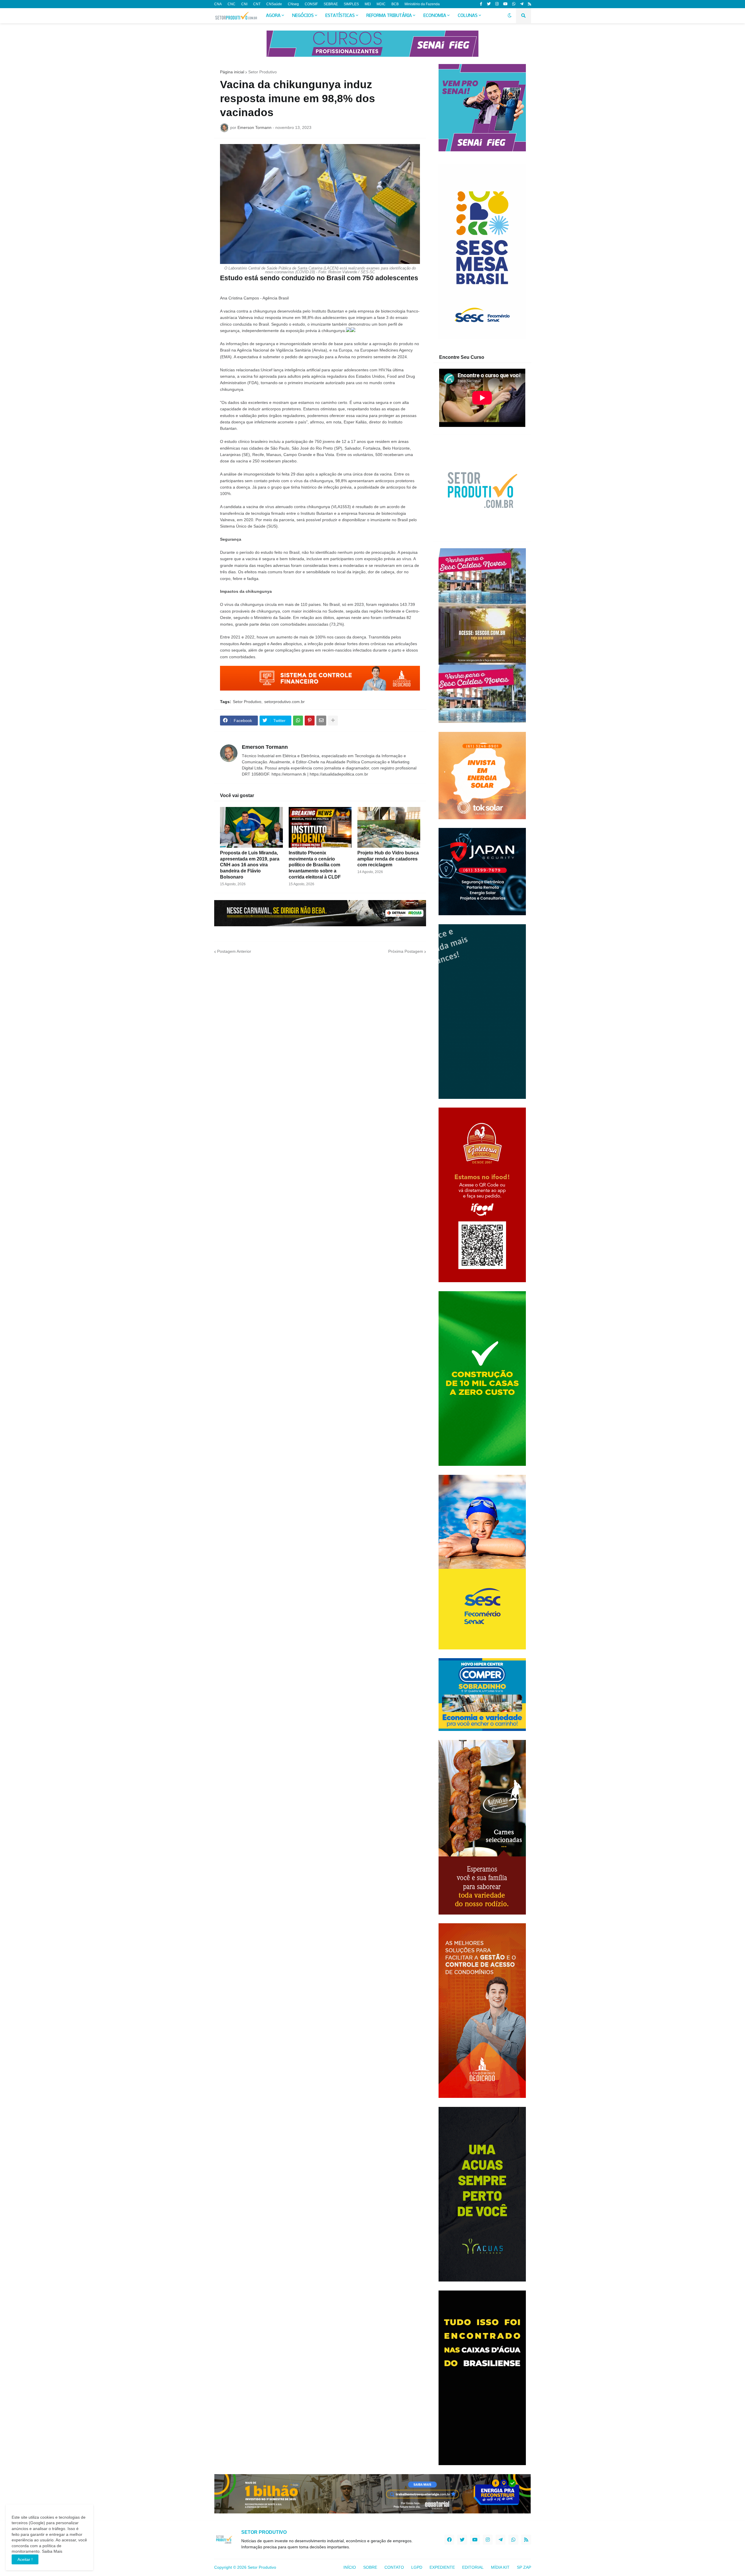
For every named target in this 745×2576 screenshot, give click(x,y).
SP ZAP (524, 2567)
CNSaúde (274, 4)
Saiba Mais (52, 2551)
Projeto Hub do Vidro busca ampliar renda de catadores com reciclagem (388, 859)
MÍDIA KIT (500, 2567)
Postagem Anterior (234, 951)
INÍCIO (350, 2567)
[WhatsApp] (298, 721)
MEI (368, 4)
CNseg (293, 4)
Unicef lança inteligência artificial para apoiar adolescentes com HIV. (323, 370)
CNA (218, 4)
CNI (244, 4)
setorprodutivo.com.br (284, 702)
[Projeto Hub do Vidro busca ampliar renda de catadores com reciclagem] (389, 827)
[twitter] (489, 4)
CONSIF (311, 4)
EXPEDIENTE (442, 2567)
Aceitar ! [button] (25, 2559)
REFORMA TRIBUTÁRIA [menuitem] (389, 16)
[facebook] (449, 2540)
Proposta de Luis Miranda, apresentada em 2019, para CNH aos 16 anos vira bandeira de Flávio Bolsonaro (250, 865)
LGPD (417, 2567)
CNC (232, 4)
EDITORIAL (473, 2567)
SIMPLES (351, 4)
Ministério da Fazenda (422, 4)
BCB (395, 4)
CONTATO (394, 2567)
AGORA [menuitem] (273, 16)
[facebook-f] (481, 4)
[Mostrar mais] (333, 721)
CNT (257, 4)
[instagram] (497, 4)
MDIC (381, 4)
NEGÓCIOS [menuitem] (303, 16)
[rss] (530, 4)
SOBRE (370, 2567)
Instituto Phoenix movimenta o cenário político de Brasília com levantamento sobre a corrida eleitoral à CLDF (315, 865)
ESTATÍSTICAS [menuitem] (340, 16)
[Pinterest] (310, 721)
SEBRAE (331, 4)
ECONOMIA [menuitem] (435, 16)
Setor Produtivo (262, 72)
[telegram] (522, 4)
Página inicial (232, 72)
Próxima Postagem (406, 951)
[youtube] (505, 4)
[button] (510, 16)
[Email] (321, 721)
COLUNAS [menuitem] (468, 16)
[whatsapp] (514, 4)
